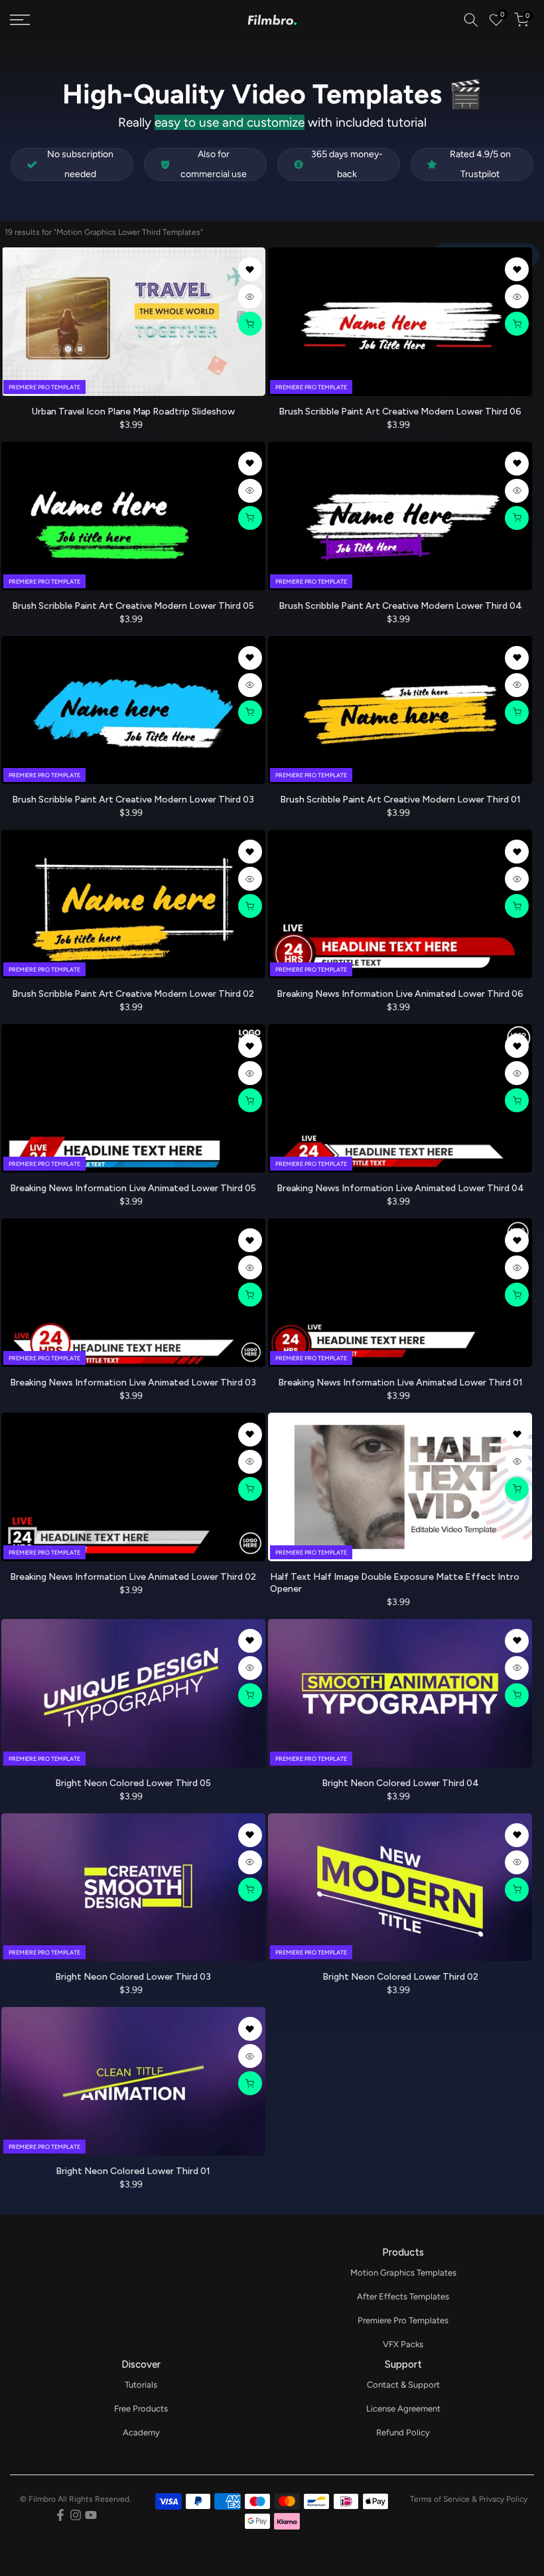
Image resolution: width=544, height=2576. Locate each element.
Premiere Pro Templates (403, 2320)
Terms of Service (440, 2499)
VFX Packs (403, 2344)
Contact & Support (403, 2385)
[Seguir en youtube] (91, 2515)
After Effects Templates (403, 2296)
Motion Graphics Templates (403, 2273)
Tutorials (141, 2385)
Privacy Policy (503, 2499)
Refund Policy (403, 2432)
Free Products (141, 2409)
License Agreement (403, 2409)
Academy (141, 2432)
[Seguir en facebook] (60, 2515)
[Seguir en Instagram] (76, 2515)
